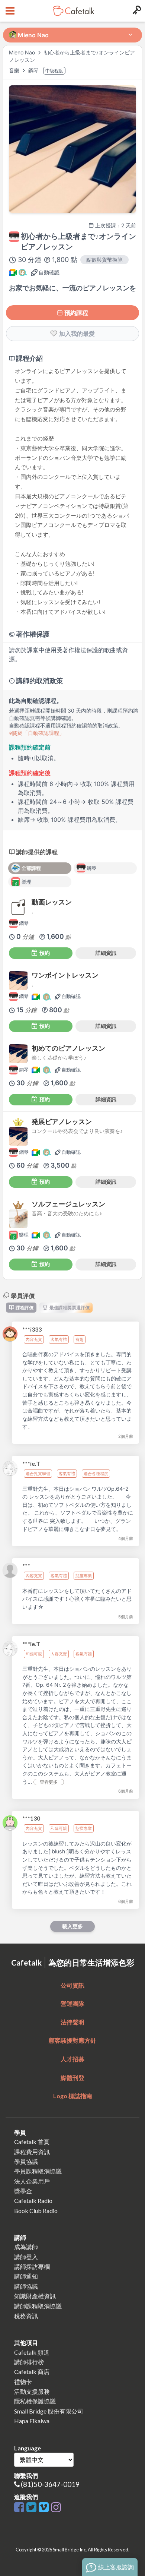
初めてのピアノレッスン (68, 1048)
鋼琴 (34, 70)
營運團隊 (72, 2003)
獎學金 (23, 2191)
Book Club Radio (36, 2211)
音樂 (15, 70)
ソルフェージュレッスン (68, 1204)
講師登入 (26, 2257)
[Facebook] (20, 2508)
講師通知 (26, 2276)
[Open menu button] (9, 11)
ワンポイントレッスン (65, 975)
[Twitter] (33, 2508)
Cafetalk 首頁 (32, 2142)
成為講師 (26, 2247)
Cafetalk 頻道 (32, 2352)
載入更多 (72, 1926)
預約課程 (76, 313)
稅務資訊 (26, 2316)
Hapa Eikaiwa (32, 2421)
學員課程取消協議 (38, 2171)
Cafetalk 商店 (32, 2372)
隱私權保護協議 (35, 2401)
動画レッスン (52, 902)
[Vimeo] (45, 2508)
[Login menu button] (136, 11)
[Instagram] (56, 2508)
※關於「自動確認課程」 (37, 733)
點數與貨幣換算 (104, 260)
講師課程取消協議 (38, 2306)
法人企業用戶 (32, 2181)
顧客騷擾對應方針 (72, 2040)
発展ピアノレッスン (62, 1122)
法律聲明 (72, 2022)
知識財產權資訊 (35, 2296)
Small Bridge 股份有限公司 (49, 2411)
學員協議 (26, 2161)
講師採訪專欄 (32, 2266)
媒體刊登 (72, 2078)
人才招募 (72, 2059)
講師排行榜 (29, 2362)
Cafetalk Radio (33, 2201)
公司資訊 (72, 1985)
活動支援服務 (32, 2391)
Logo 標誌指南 (73, 2096)
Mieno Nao (22, 52)
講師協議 (26, 2286)
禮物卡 (23, 2382)
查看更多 (49, 1782)
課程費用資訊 (32, 2152)
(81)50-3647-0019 (50, 2484)
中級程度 (54, 71)
